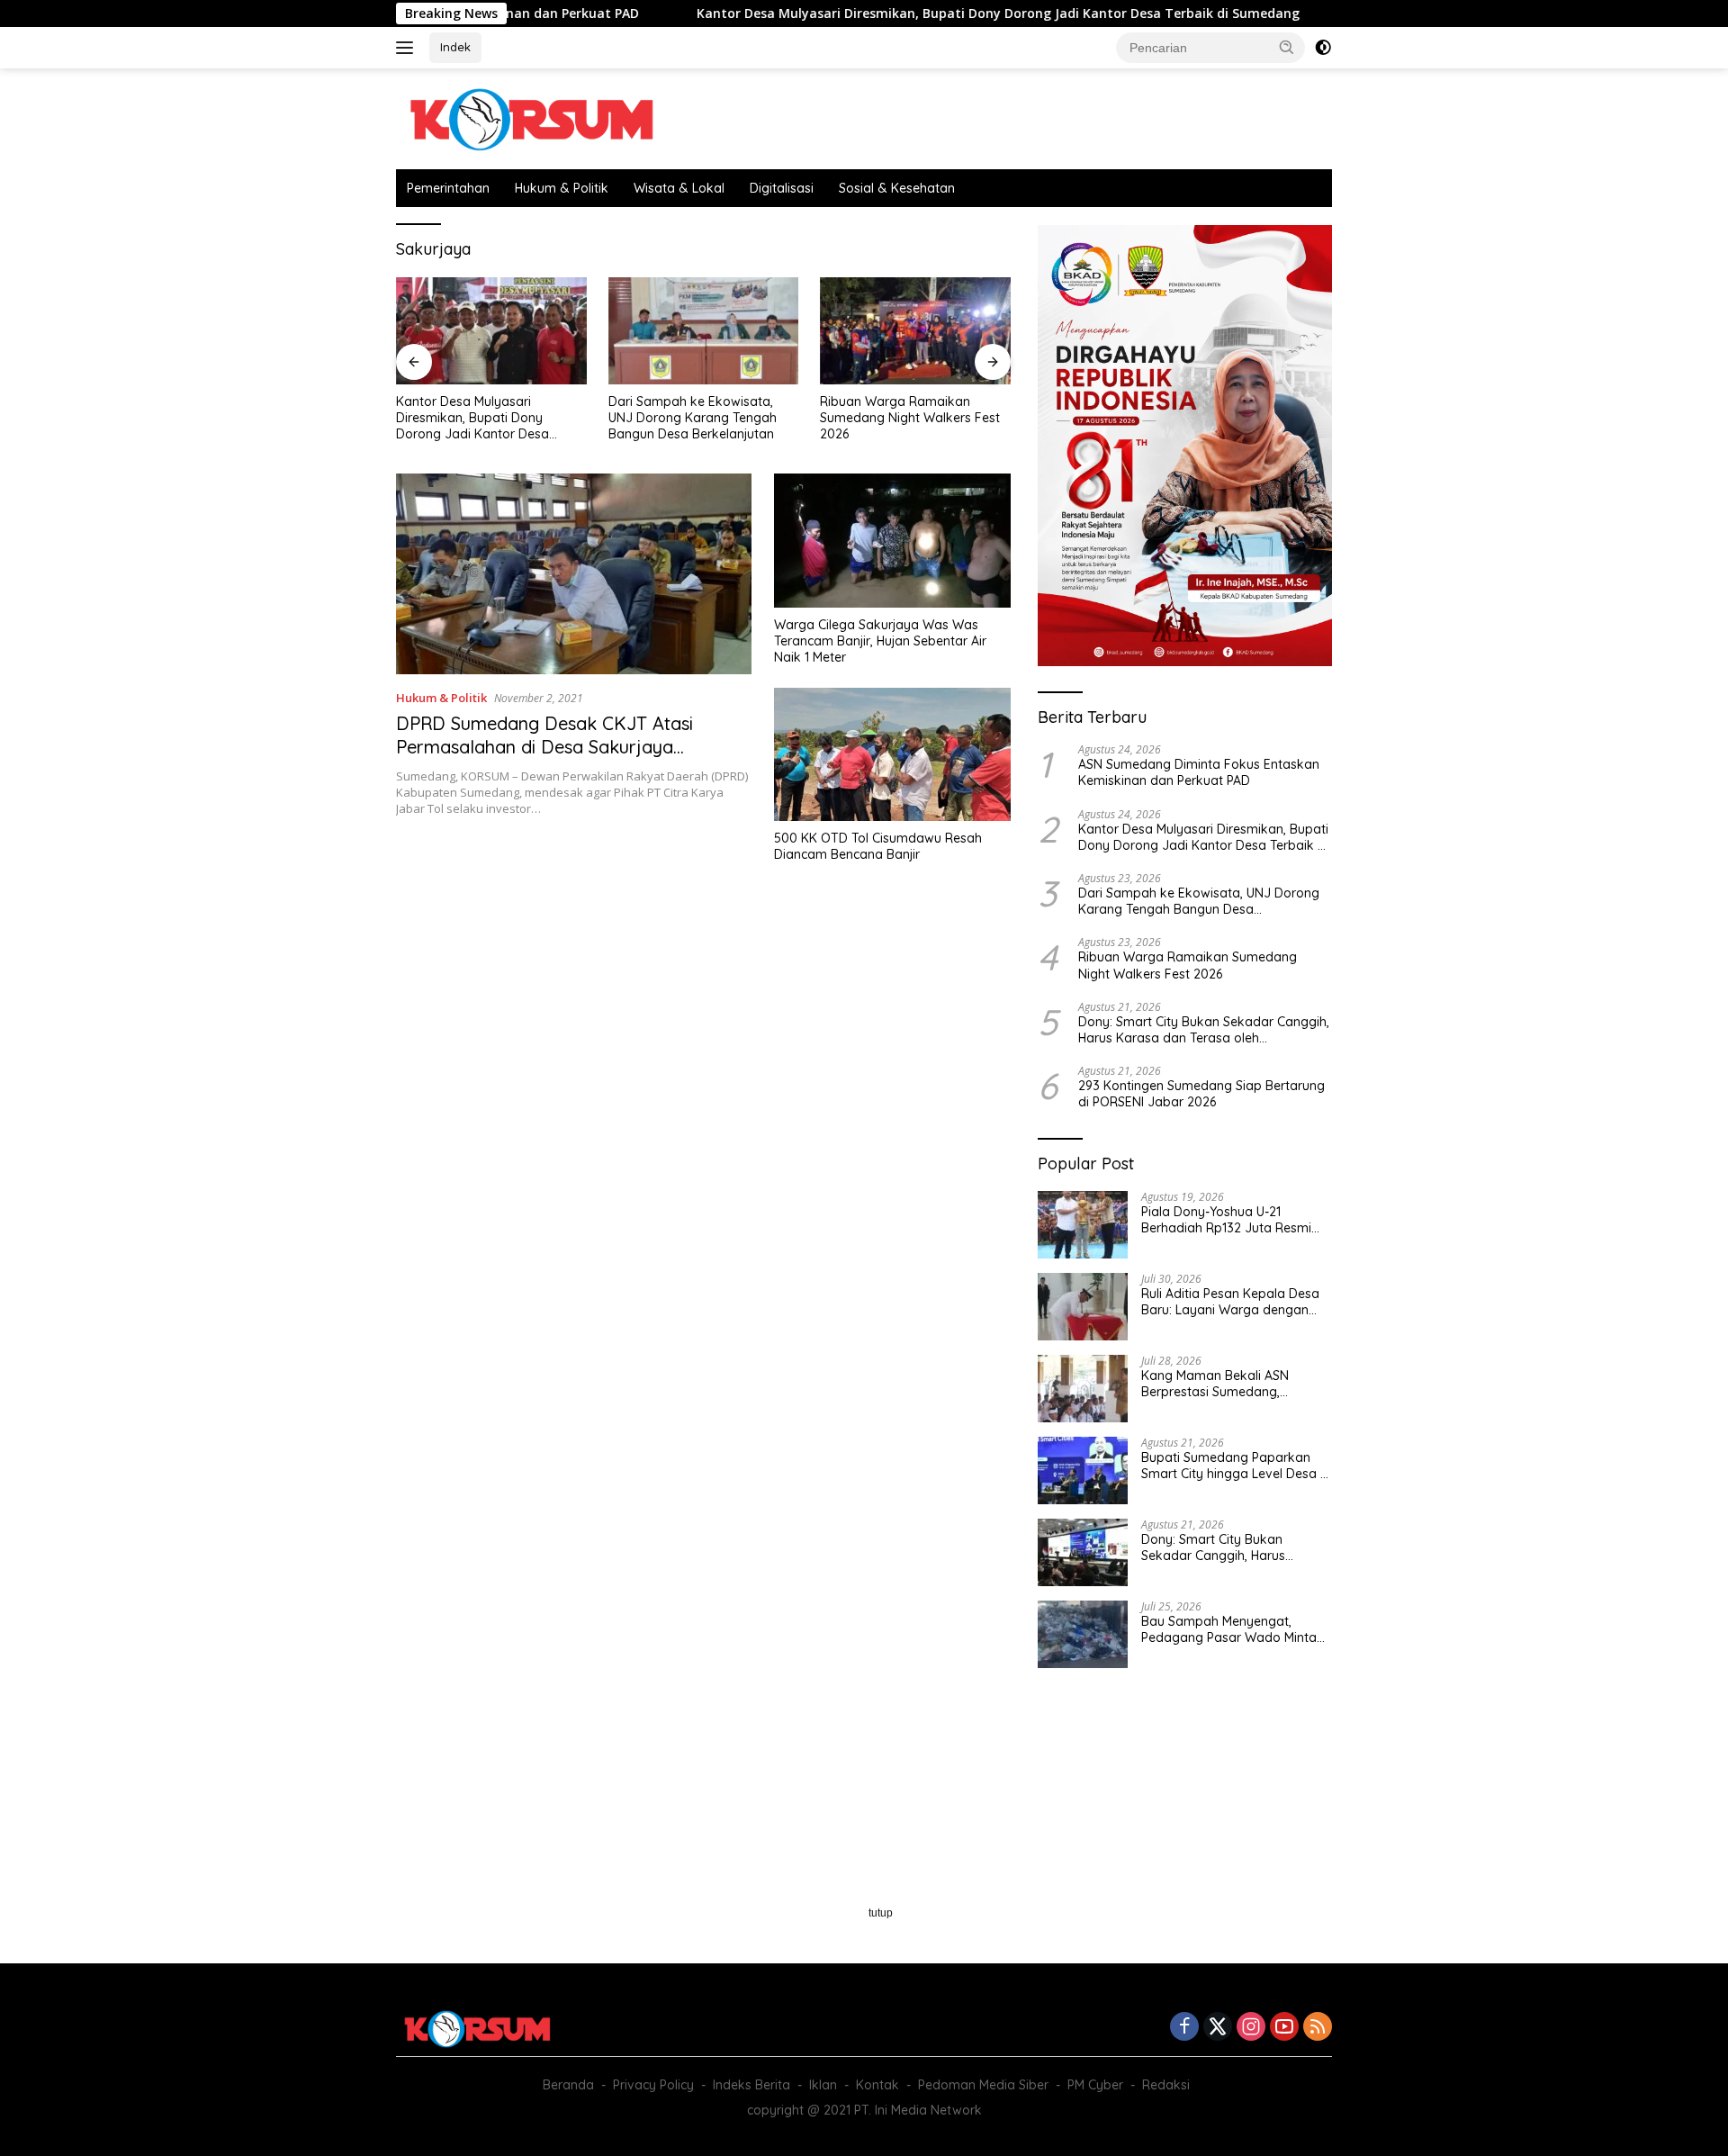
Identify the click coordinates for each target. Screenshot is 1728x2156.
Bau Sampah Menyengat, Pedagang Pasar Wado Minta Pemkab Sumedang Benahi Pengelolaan (1229, 1629)
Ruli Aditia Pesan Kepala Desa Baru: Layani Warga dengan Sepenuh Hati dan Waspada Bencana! (1230, 1302)
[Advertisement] (703, 1033)
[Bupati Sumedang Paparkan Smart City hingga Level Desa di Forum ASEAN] (1083, 1470)
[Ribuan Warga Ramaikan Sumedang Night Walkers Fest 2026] (704, 331)
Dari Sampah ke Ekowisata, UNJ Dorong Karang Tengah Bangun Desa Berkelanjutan (480, 418)
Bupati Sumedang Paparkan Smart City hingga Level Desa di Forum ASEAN (1236, 1466)
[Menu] (408, 48)
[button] (1287, 47)
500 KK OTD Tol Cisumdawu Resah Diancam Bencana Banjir (878, 846)
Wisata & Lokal (679, 188)
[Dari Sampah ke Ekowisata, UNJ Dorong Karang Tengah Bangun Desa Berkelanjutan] (491, 331)
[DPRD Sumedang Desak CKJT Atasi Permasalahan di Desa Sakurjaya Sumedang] (574, 573)
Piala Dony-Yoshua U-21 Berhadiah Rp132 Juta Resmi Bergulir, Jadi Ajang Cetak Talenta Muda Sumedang (1226, 1220)
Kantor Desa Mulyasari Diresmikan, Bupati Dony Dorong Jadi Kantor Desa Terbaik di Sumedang (905, 14)
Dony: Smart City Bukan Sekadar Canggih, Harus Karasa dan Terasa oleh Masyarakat (892, 418)
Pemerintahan (448, 188)
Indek (455, 47)
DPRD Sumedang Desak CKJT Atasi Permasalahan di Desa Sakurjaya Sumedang (544, 747)
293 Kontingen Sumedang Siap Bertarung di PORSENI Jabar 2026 (1201, 1094)
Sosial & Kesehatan (897, 188)
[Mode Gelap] (1323, 48)
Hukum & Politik (562, 188)
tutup (881, 1913)
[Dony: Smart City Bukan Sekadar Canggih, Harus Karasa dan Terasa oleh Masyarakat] (915, 331)
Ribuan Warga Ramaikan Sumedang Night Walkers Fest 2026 (698, 418)
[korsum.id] (531, 117)
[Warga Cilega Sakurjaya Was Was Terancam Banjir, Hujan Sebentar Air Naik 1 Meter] (892, 540)
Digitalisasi (782, 188)
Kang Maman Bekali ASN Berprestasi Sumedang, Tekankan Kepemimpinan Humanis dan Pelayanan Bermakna (1217, 1384)
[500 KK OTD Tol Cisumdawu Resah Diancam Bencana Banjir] (892, 754)
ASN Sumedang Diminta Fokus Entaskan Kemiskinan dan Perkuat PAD (1199, 772)
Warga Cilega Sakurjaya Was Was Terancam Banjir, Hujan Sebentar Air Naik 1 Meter (880, 641)
